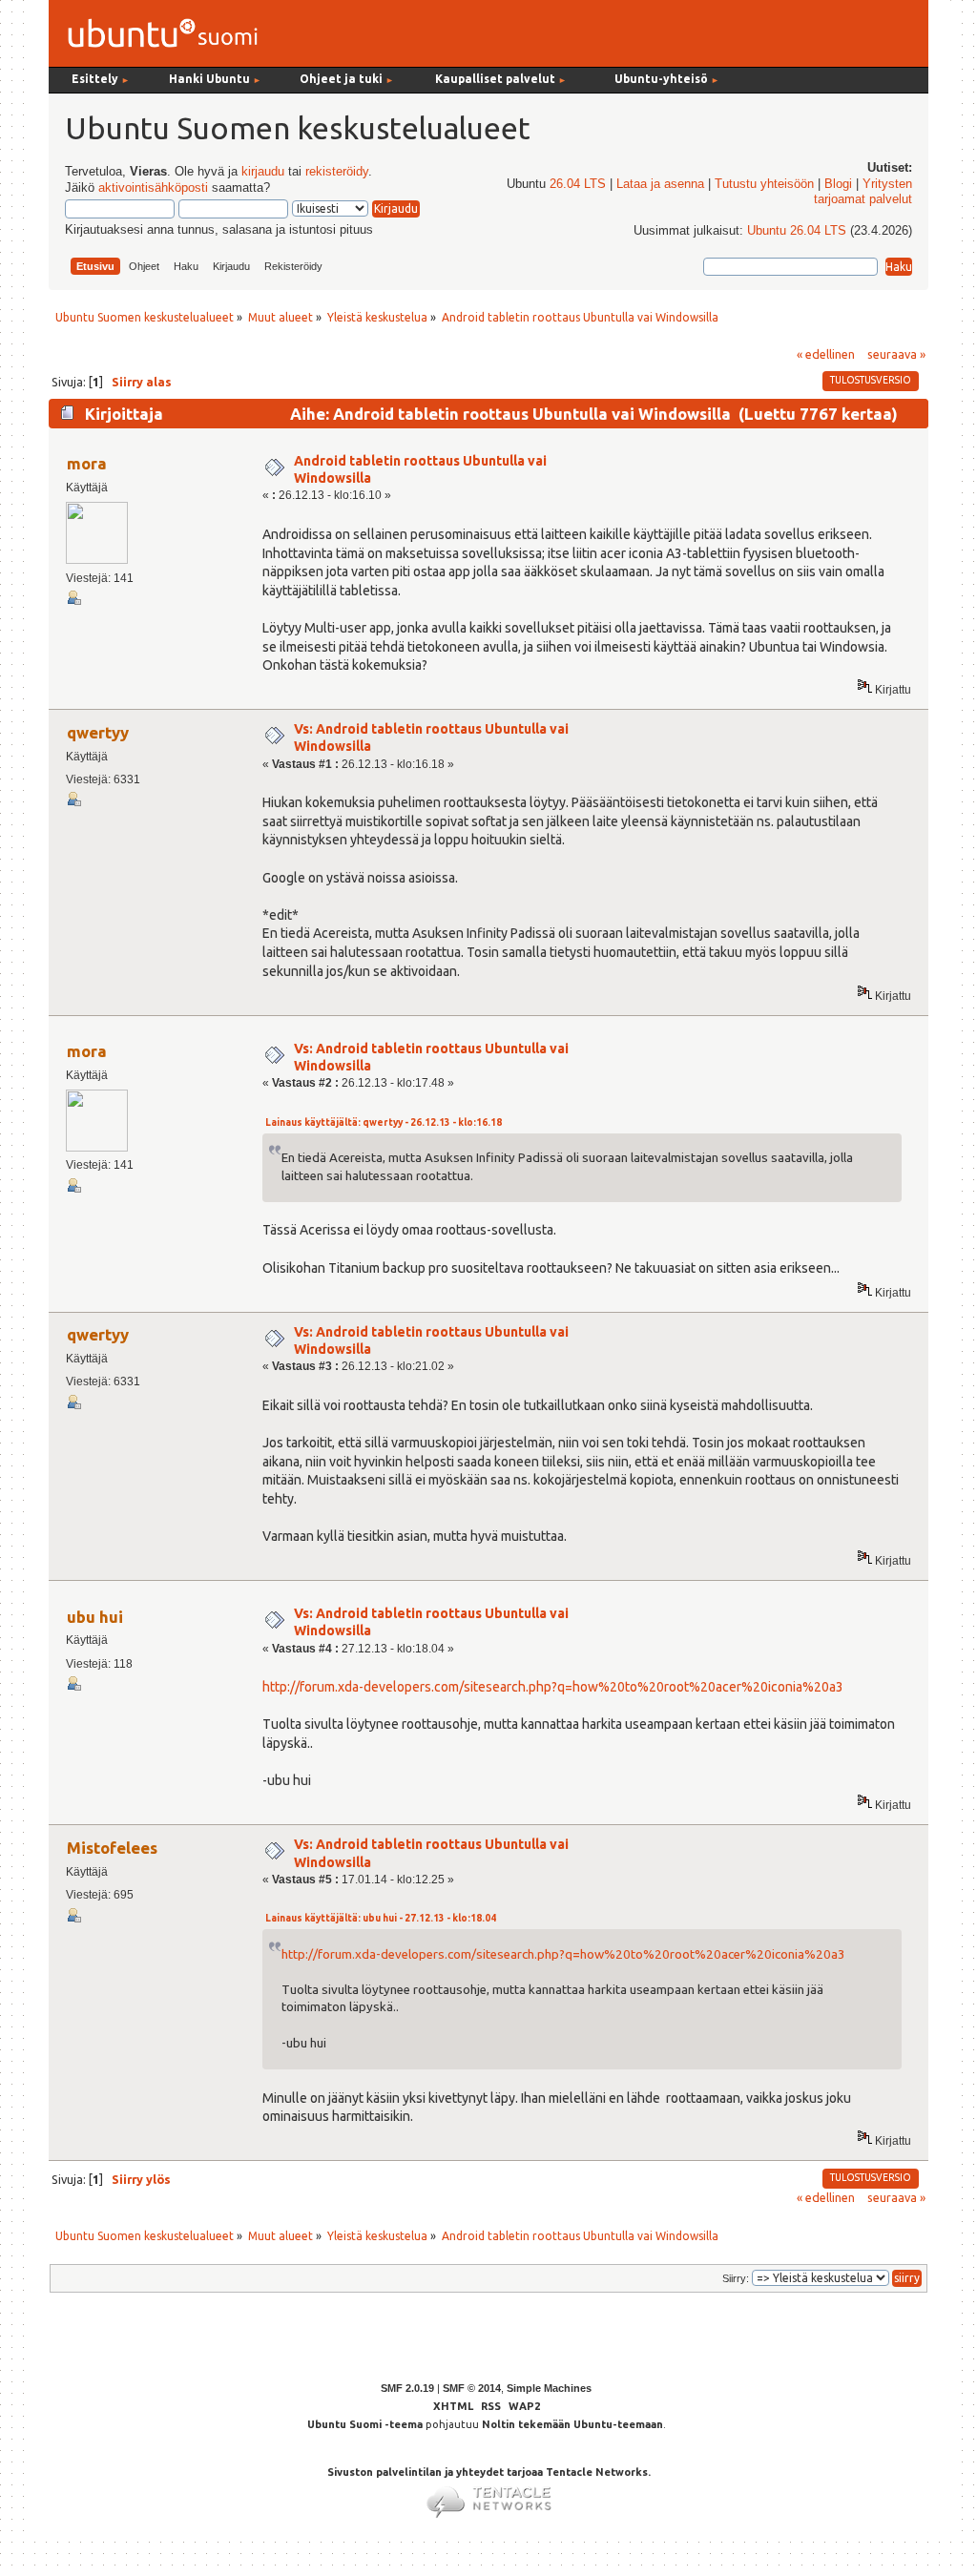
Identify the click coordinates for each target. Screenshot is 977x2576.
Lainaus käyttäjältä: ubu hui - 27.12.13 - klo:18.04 (381, 1918)
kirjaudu (263, 172)
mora (87, 463)
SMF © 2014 (472, 2388)
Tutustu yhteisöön (764, 184)
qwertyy (98, 732)
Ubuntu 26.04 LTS (797, 231)
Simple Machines (549, 2388)
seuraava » (896, 354)
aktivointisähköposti (153, 188)
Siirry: (736, 2278)
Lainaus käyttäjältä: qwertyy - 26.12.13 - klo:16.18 (384, 1122)
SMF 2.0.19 (407, 2388)
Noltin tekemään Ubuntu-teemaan (572, 2424)
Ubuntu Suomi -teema (365, 2424)
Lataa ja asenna (660, 184)
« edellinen (826, 354)
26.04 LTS (578, 184)
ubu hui (95, 1617)
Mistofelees (112, 1848)
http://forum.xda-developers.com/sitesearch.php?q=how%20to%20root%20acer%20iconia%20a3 (553, 1687)
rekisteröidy (337, 172)
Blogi (838, 184)
